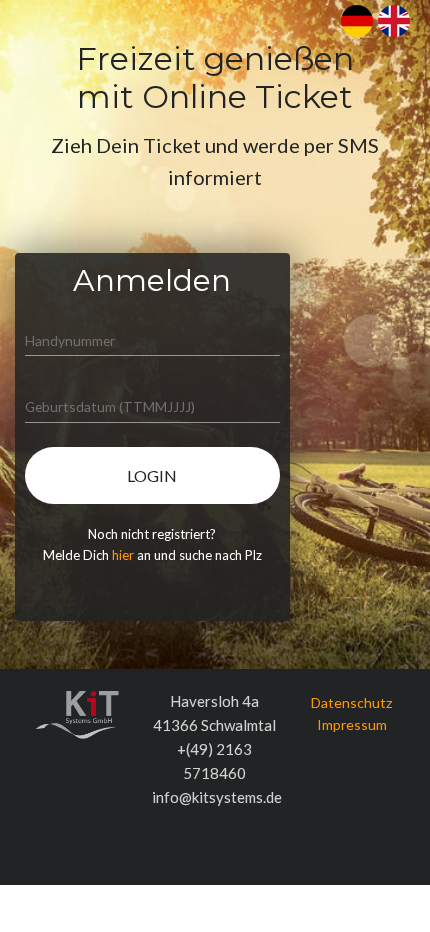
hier (123, 555)
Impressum (352, 724)
